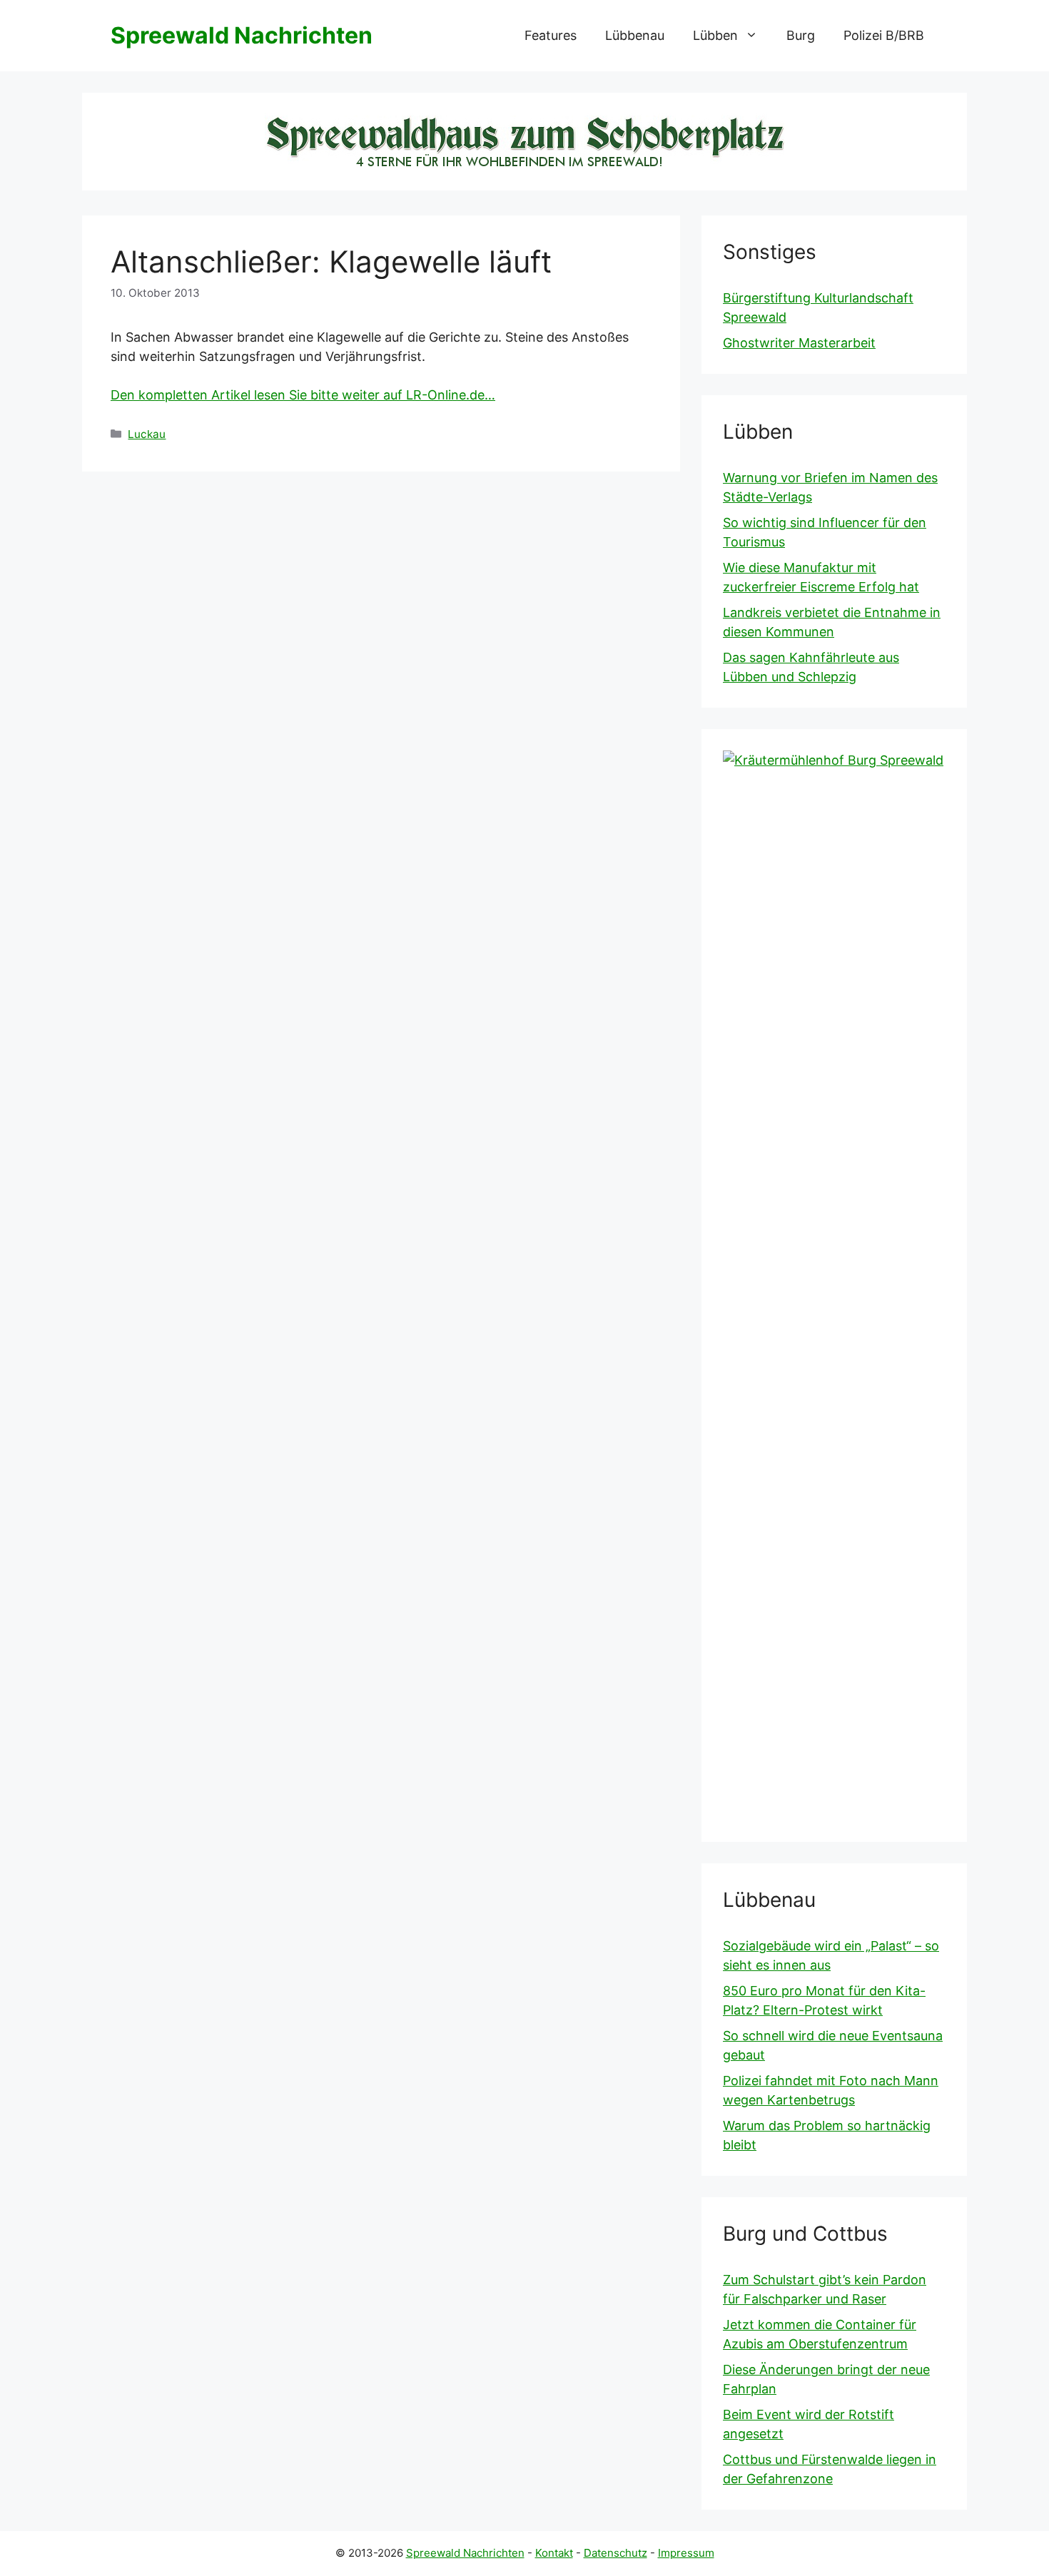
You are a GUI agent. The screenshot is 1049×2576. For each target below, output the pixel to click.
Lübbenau (635, 35)
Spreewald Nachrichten (242, 35)
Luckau (147, 434)
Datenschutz (615, 2553)
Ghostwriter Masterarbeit (799, 343)
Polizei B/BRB (884, 35)
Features (551, 35)
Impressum (686, 2553)
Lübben (715, 35)
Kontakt (554, 2553)
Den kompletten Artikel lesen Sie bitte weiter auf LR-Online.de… (303, 395)
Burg (801, 35)
